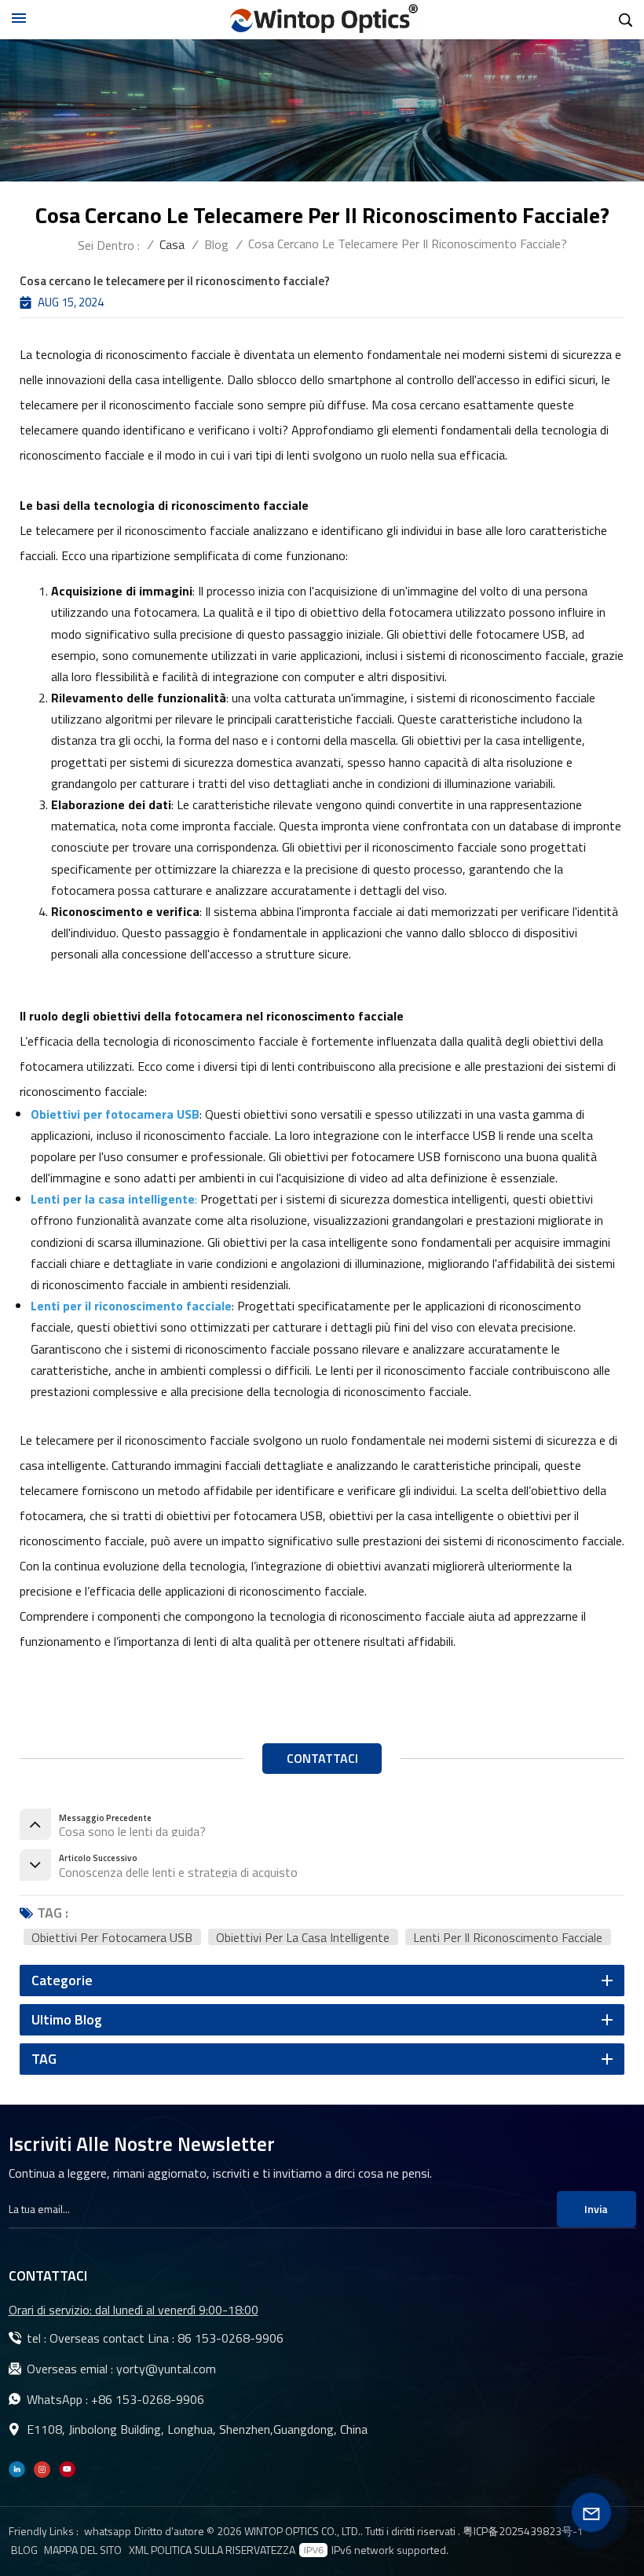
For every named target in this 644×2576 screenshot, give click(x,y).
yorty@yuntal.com (166, 2369)
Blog (216, 244)
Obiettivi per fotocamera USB (112, 1937)
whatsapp (108, 2531)
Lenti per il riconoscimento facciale (508, 1937)
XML (139, 2550)
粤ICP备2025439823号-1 (523, 2531)
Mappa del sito (83, 2550)
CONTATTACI (322, 1758)
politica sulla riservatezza (223, 2550)
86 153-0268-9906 (231, 2338)
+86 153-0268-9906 (148, 2399)
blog (24, 2550)
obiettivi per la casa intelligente (303, 1937)
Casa (172, 244)
